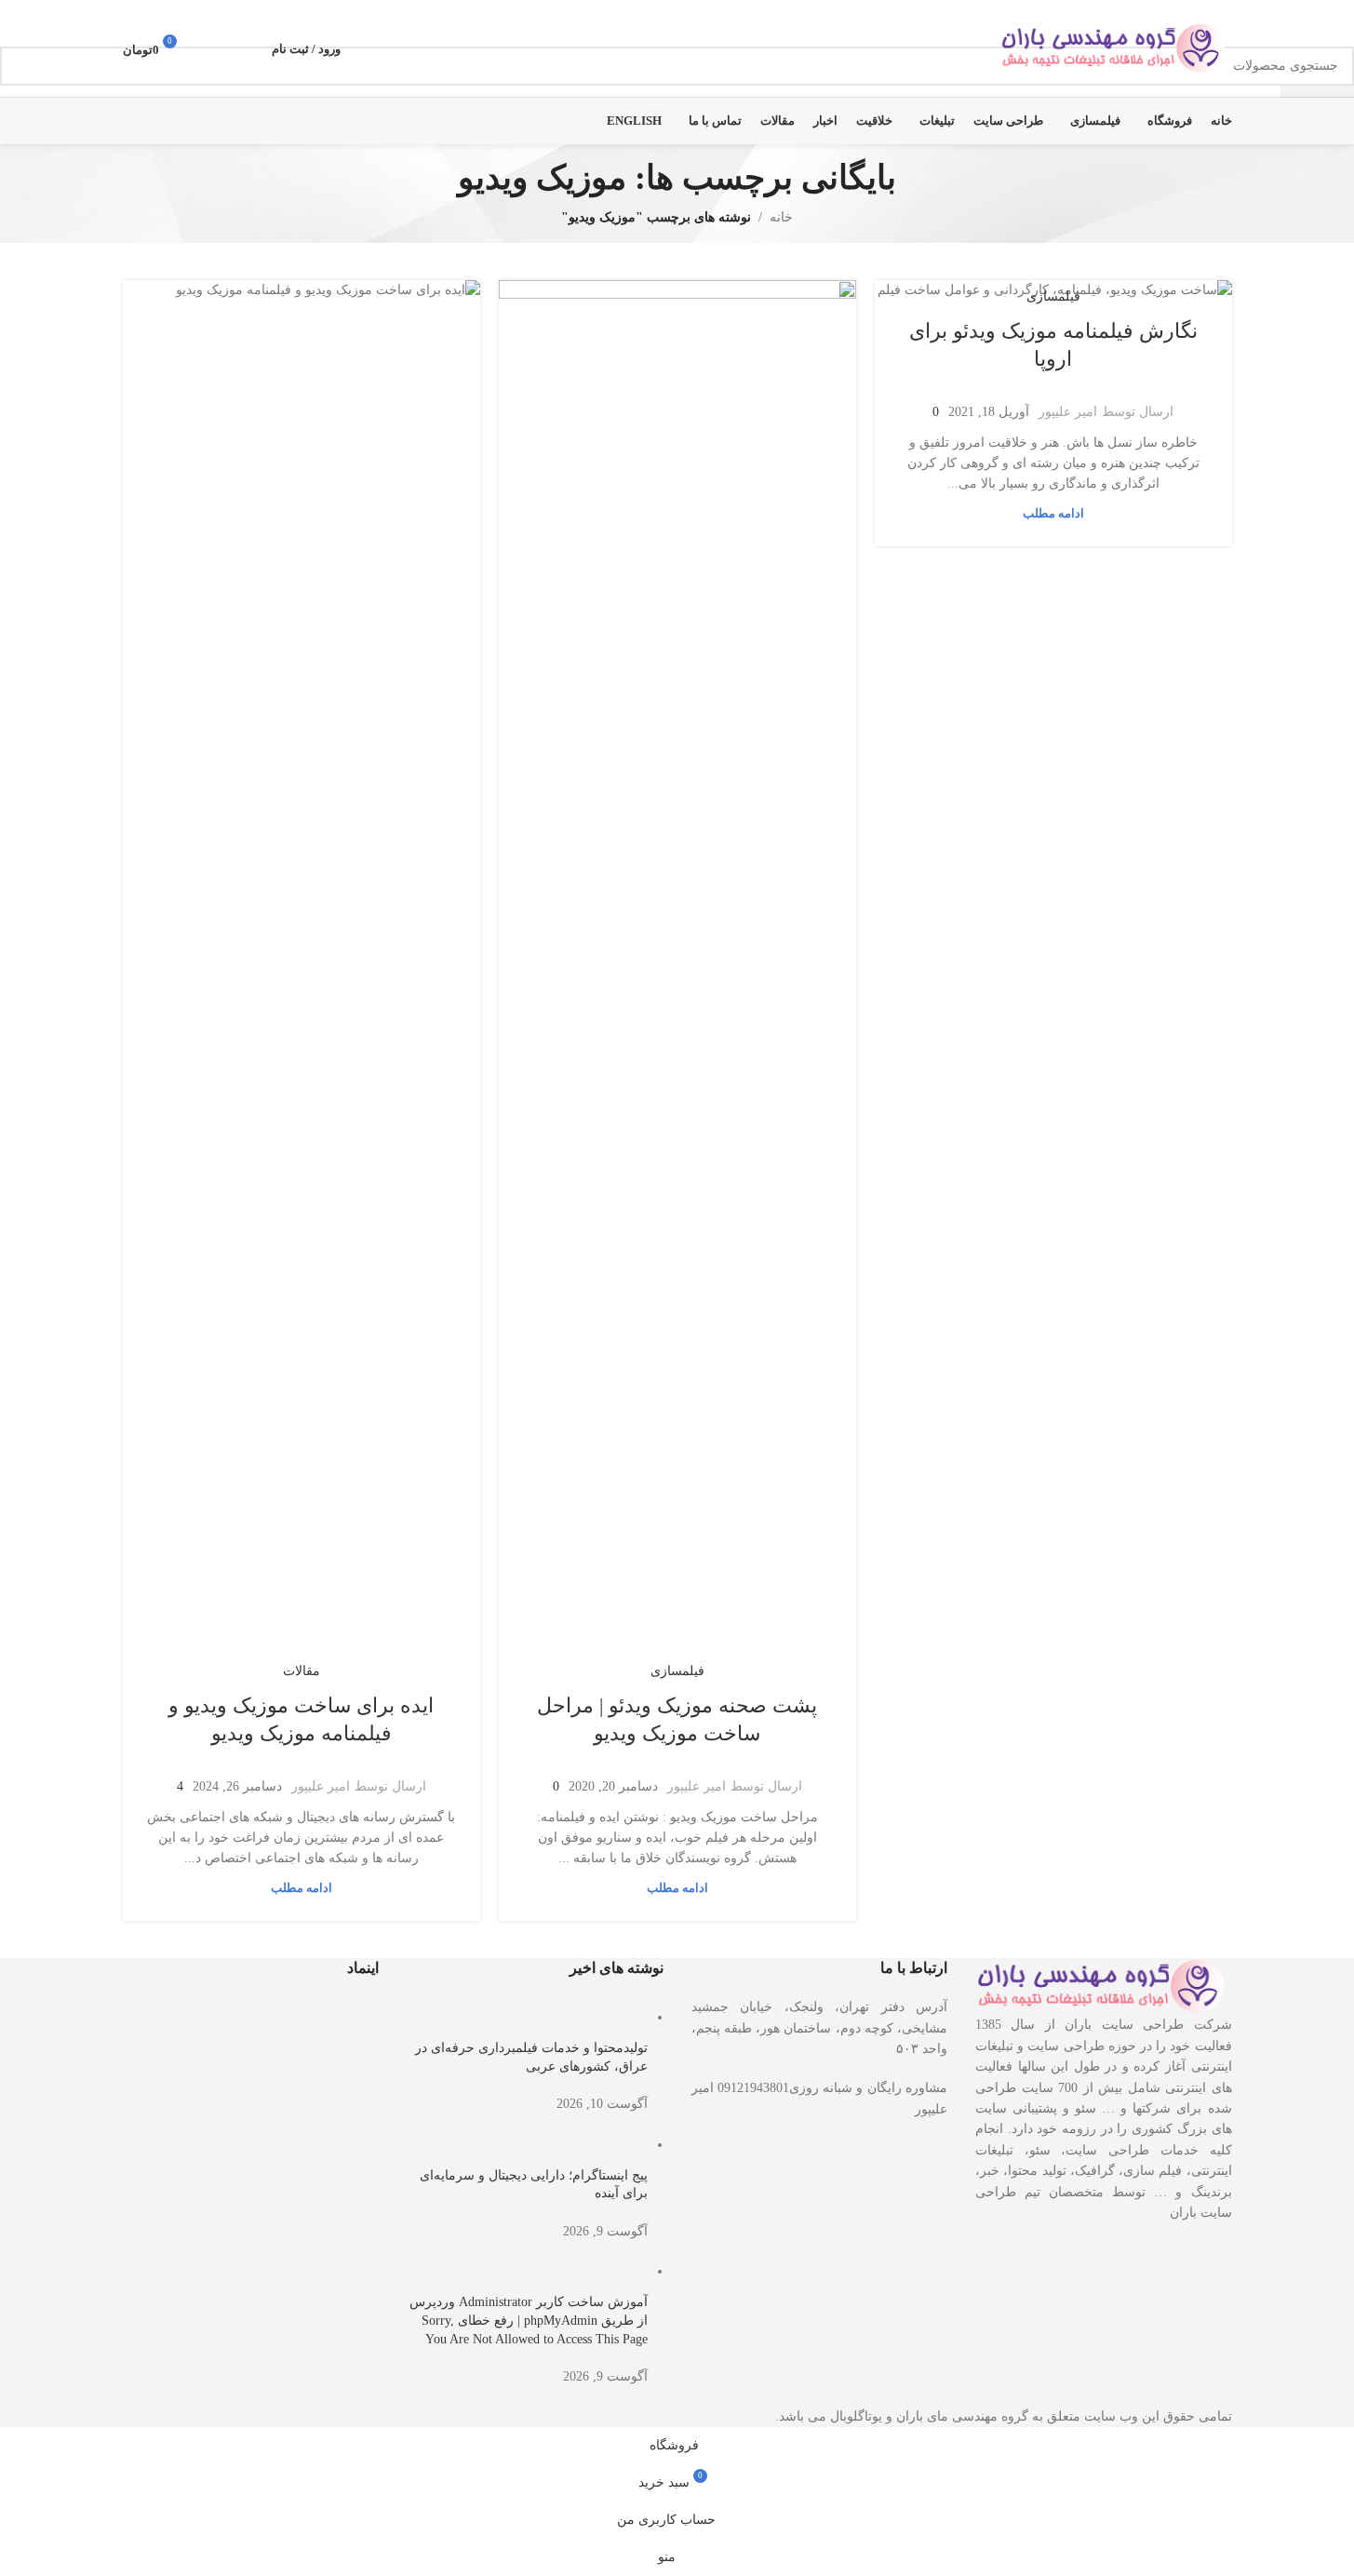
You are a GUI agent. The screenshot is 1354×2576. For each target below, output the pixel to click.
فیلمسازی (1053, 296)
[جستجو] (246, 48)
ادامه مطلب (1053, 514)
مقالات (302, 1671)
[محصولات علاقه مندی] (212, 48)
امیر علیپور (1068, 412)
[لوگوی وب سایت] (1116, 47)
